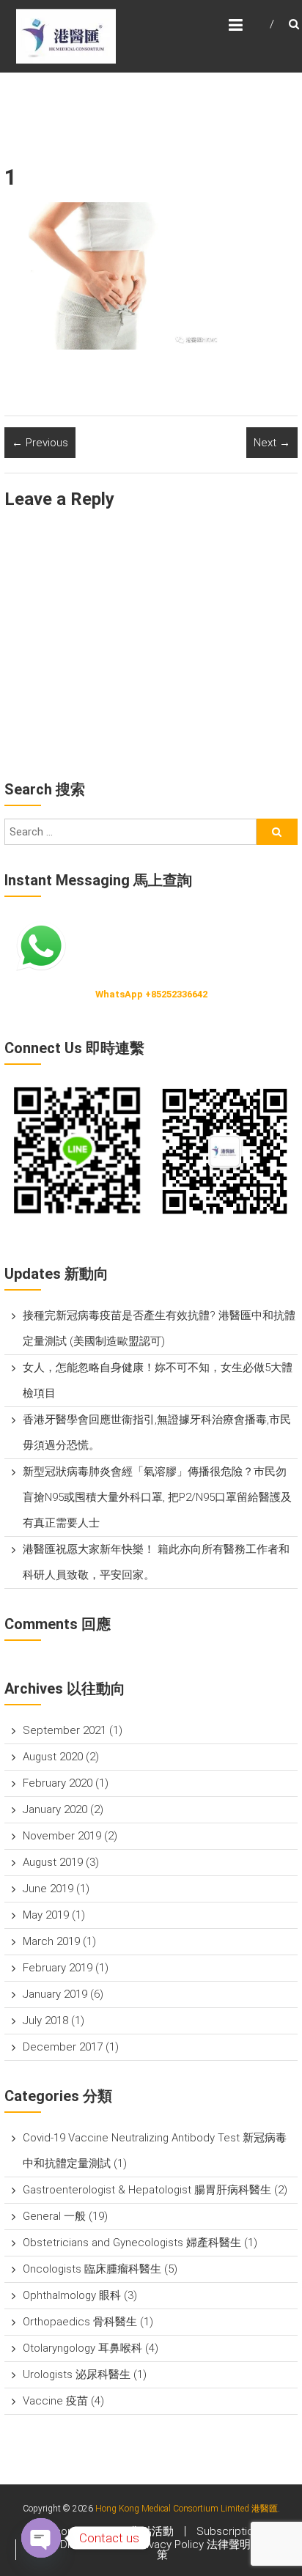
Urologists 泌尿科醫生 (77, 2374)
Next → (272, 443)
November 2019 (62, 1836)
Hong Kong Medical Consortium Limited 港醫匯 (187, 2509)
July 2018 (45, 2020)
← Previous (40, 443)
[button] (78, 1151)
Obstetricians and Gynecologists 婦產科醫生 (132, 2243)
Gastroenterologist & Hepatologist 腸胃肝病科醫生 (147, 2190)
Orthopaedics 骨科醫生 (80, 2322)
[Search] (277, 832)
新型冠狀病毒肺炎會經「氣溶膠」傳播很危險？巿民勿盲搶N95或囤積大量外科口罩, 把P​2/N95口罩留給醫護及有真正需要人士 (157, 1497)
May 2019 (46, 1915)
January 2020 (55, 1809)
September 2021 (65, 1730)
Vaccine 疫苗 (55, 2401)
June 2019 (48, 1889)
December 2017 (63, 2047)
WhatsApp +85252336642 (151, 994)
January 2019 (55, 1994)
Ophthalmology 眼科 (72, 2295)
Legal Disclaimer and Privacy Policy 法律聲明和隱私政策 (163, 2550)
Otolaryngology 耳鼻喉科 (82, 2348)
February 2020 (58, 1783)
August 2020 (53, 1757)
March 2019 (51, 1941)
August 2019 (53, 1862)
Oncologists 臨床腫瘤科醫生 (92, 2269)
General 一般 (54, 2216)
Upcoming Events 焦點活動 (107, 2531)
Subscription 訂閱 (240, 2531)
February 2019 (58, 1968)
